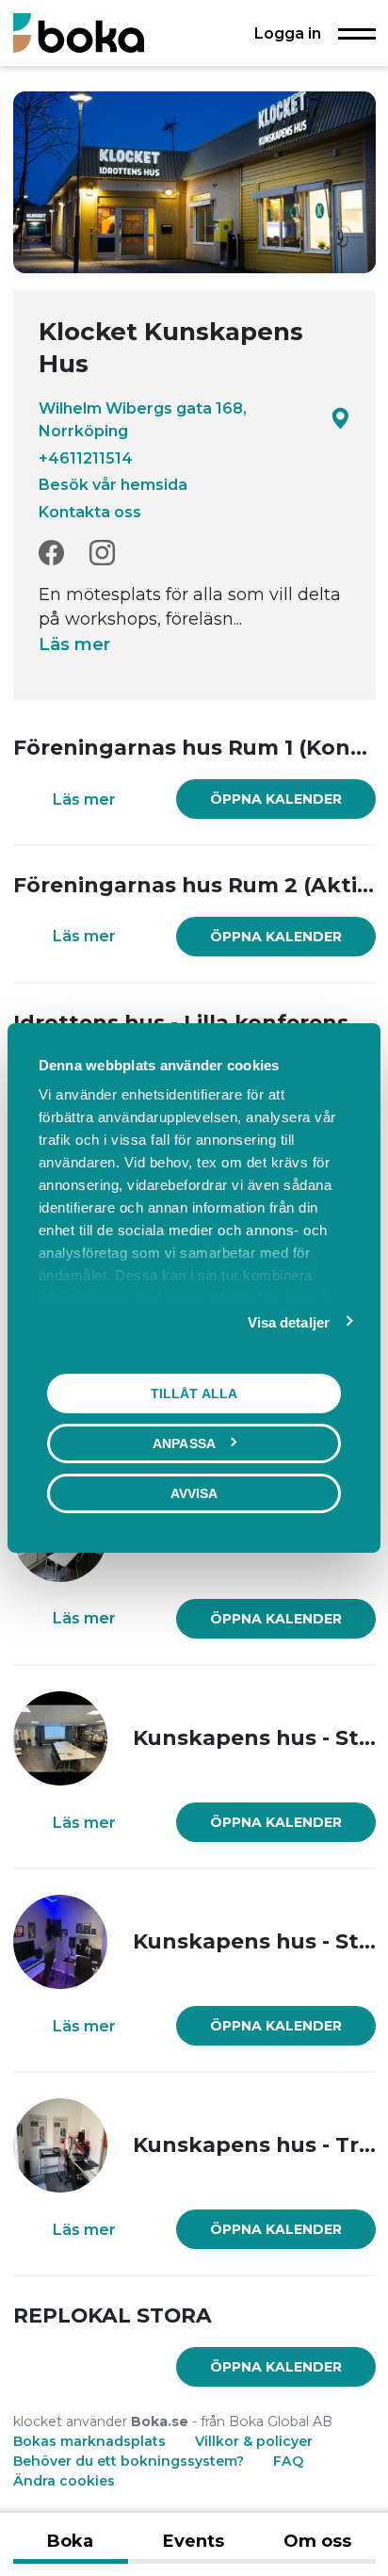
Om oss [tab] (317, 2541)
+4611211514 (86, 458)
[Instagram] (102, 554)
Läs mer (74, 644)
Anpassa (184, 1443)
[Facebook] (51, 554)
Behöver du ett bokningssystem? (129, 2461)
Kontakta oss (90, 512)
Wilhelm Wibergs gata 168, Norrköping (143, 419)
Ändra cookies (64, 2481)
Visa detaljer (289, 1322)
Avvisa (194, 1493)
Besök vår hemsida (113, 484)
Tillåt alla (194, 1394)
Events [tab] (194, 2541)
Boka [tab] (70, 2541)
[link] (276, 799)
